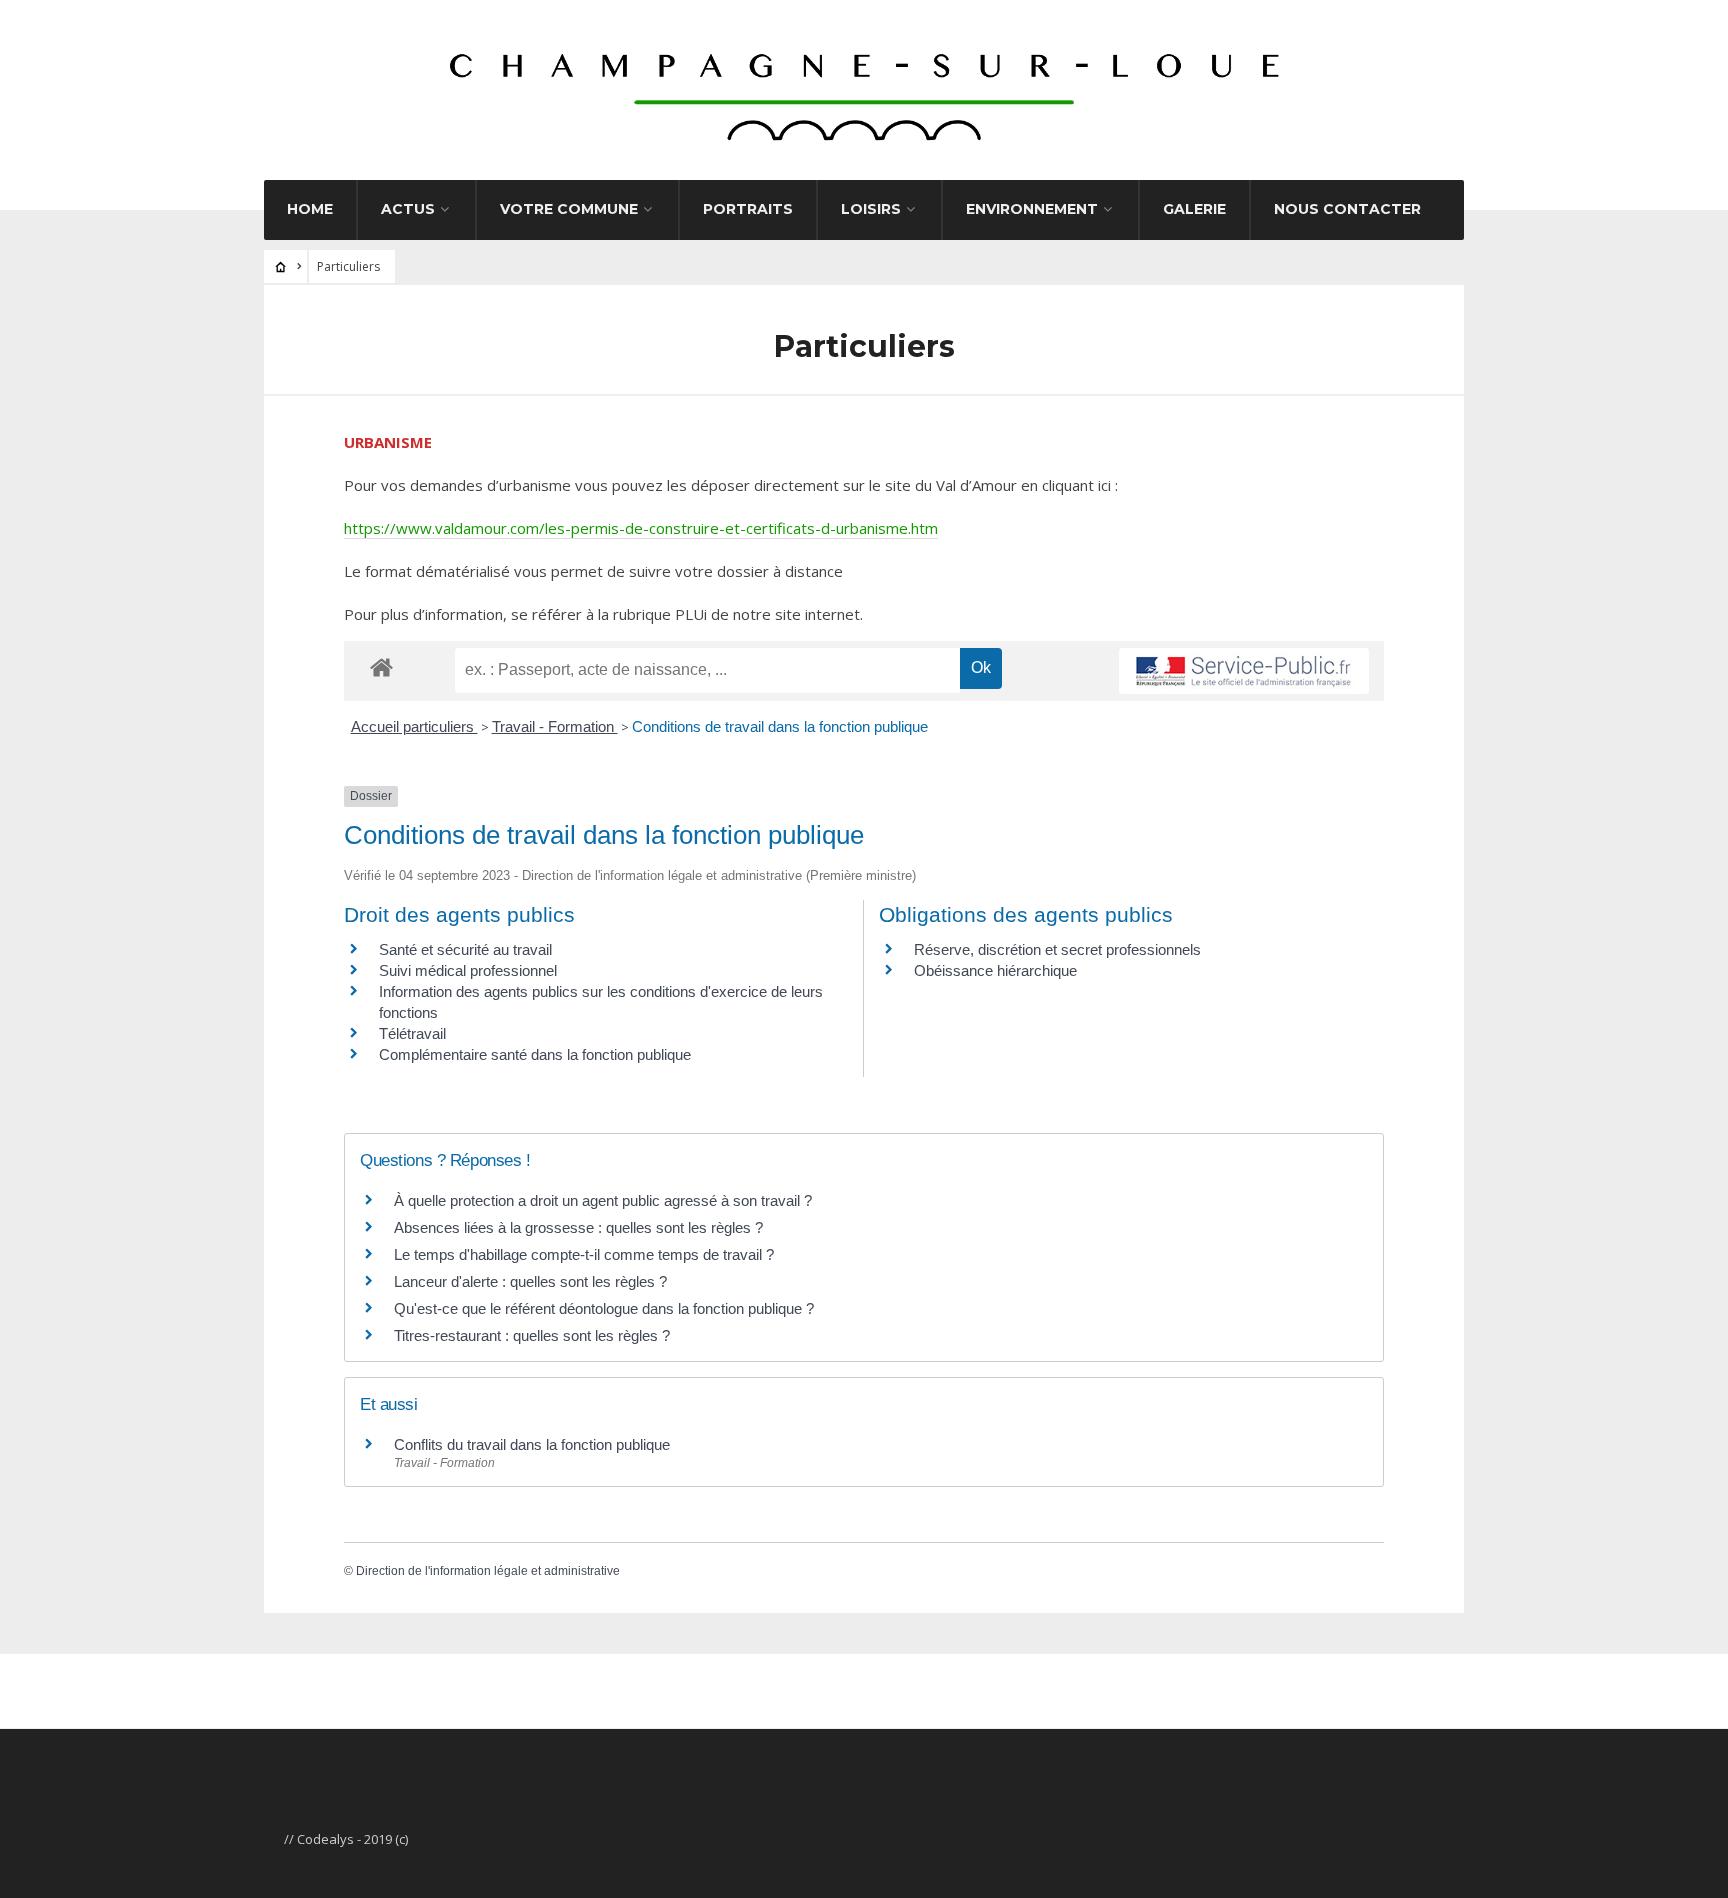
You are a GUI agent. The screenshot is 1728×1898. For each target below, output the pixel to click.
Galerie (1194, 209)
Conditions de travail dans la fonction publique (780, 726)
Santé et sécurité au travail (465, 949)
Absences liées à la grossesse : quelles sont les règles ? (578, 1227)
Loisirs (871, 209)
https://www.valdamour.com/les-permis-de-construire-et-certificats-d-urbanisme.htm (641, 528)
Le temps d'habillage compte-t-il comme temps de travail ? (584, 1254)
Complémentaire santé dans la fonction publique (537, 1054)
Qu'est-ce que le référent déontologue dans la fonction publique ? (604, 1308)
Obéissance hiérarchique (995, 970)
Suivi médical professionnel (468, 970)
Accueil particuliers (414, 726)
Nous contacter (1347, 209)
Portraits (748, 209)
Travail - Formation (555, 726)
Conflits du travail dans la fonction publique (532, 1444)
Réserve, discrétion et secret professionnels (1057, 949)
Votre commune (569, 209)
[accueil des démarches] (381, 666)
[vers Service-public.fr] (1244, 671)
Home (310, 209)
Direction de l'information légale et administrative (488, 1571)
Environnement (1032, 209)
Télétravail (412, 1033)
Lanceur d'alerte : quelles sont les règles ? (530, 1281)
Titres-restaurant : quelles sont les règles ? (532, 1335)
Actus (408, 209)
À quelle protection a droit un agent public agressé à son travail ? (603, 1200)
